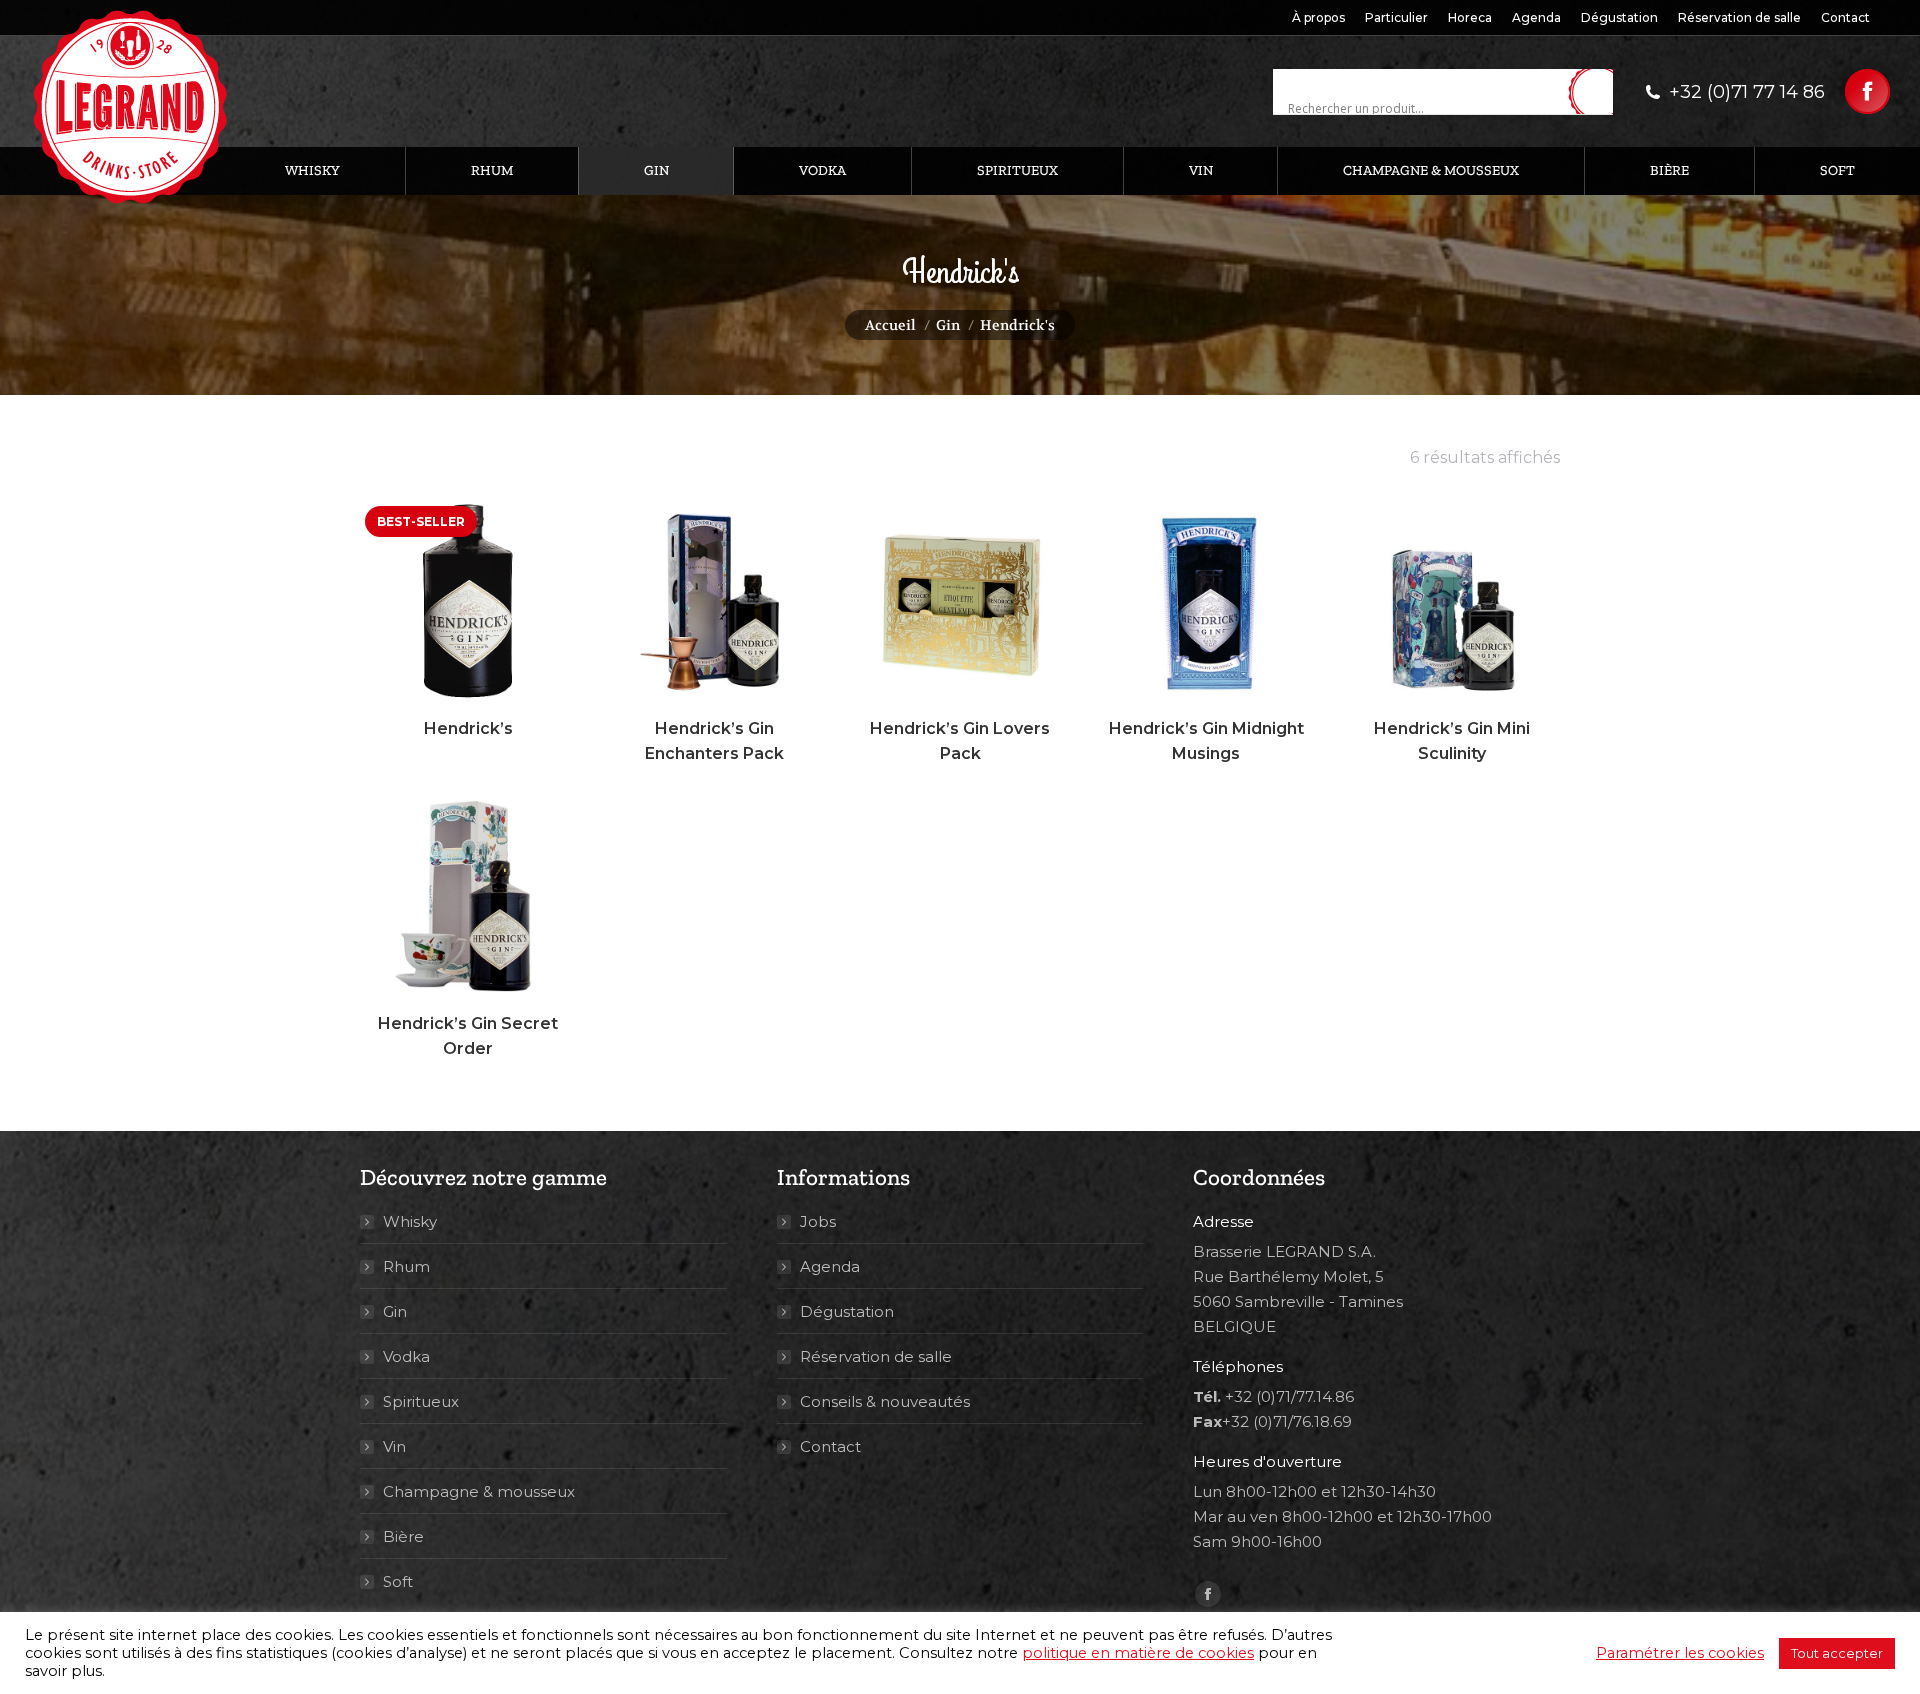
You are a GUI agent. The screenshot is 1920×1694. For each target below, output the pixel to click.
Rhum (406, 1266)
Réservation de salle (876, 1356)
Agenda (830, 1266)
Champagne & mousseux (479, 1491)
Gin (395, 1311)
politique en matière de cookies (1138, 1653)
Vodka (406, 1356)
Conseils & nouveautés (885, 1401)
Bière (403, 1536)
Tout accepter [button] (1837, 1653)
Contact (830, 1446)
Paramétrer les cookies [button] (1680, 1653)
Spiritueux (421, 1401)
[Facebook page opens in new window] (1867, 91)
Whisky (410, 1221)
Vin (394, 1446)
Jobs (818, 1221)
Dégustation (847, 1311)
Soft (398, 1581)
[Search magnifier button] (1598, 93)
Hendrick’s (468, 728)
